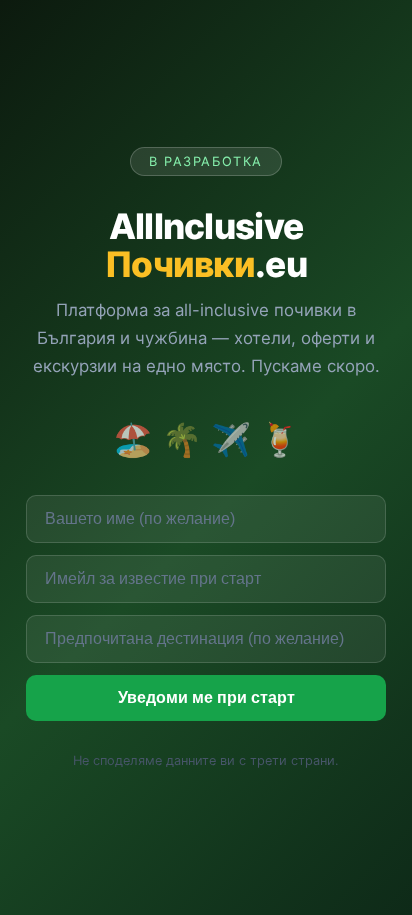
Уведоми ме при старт (206, 697)
